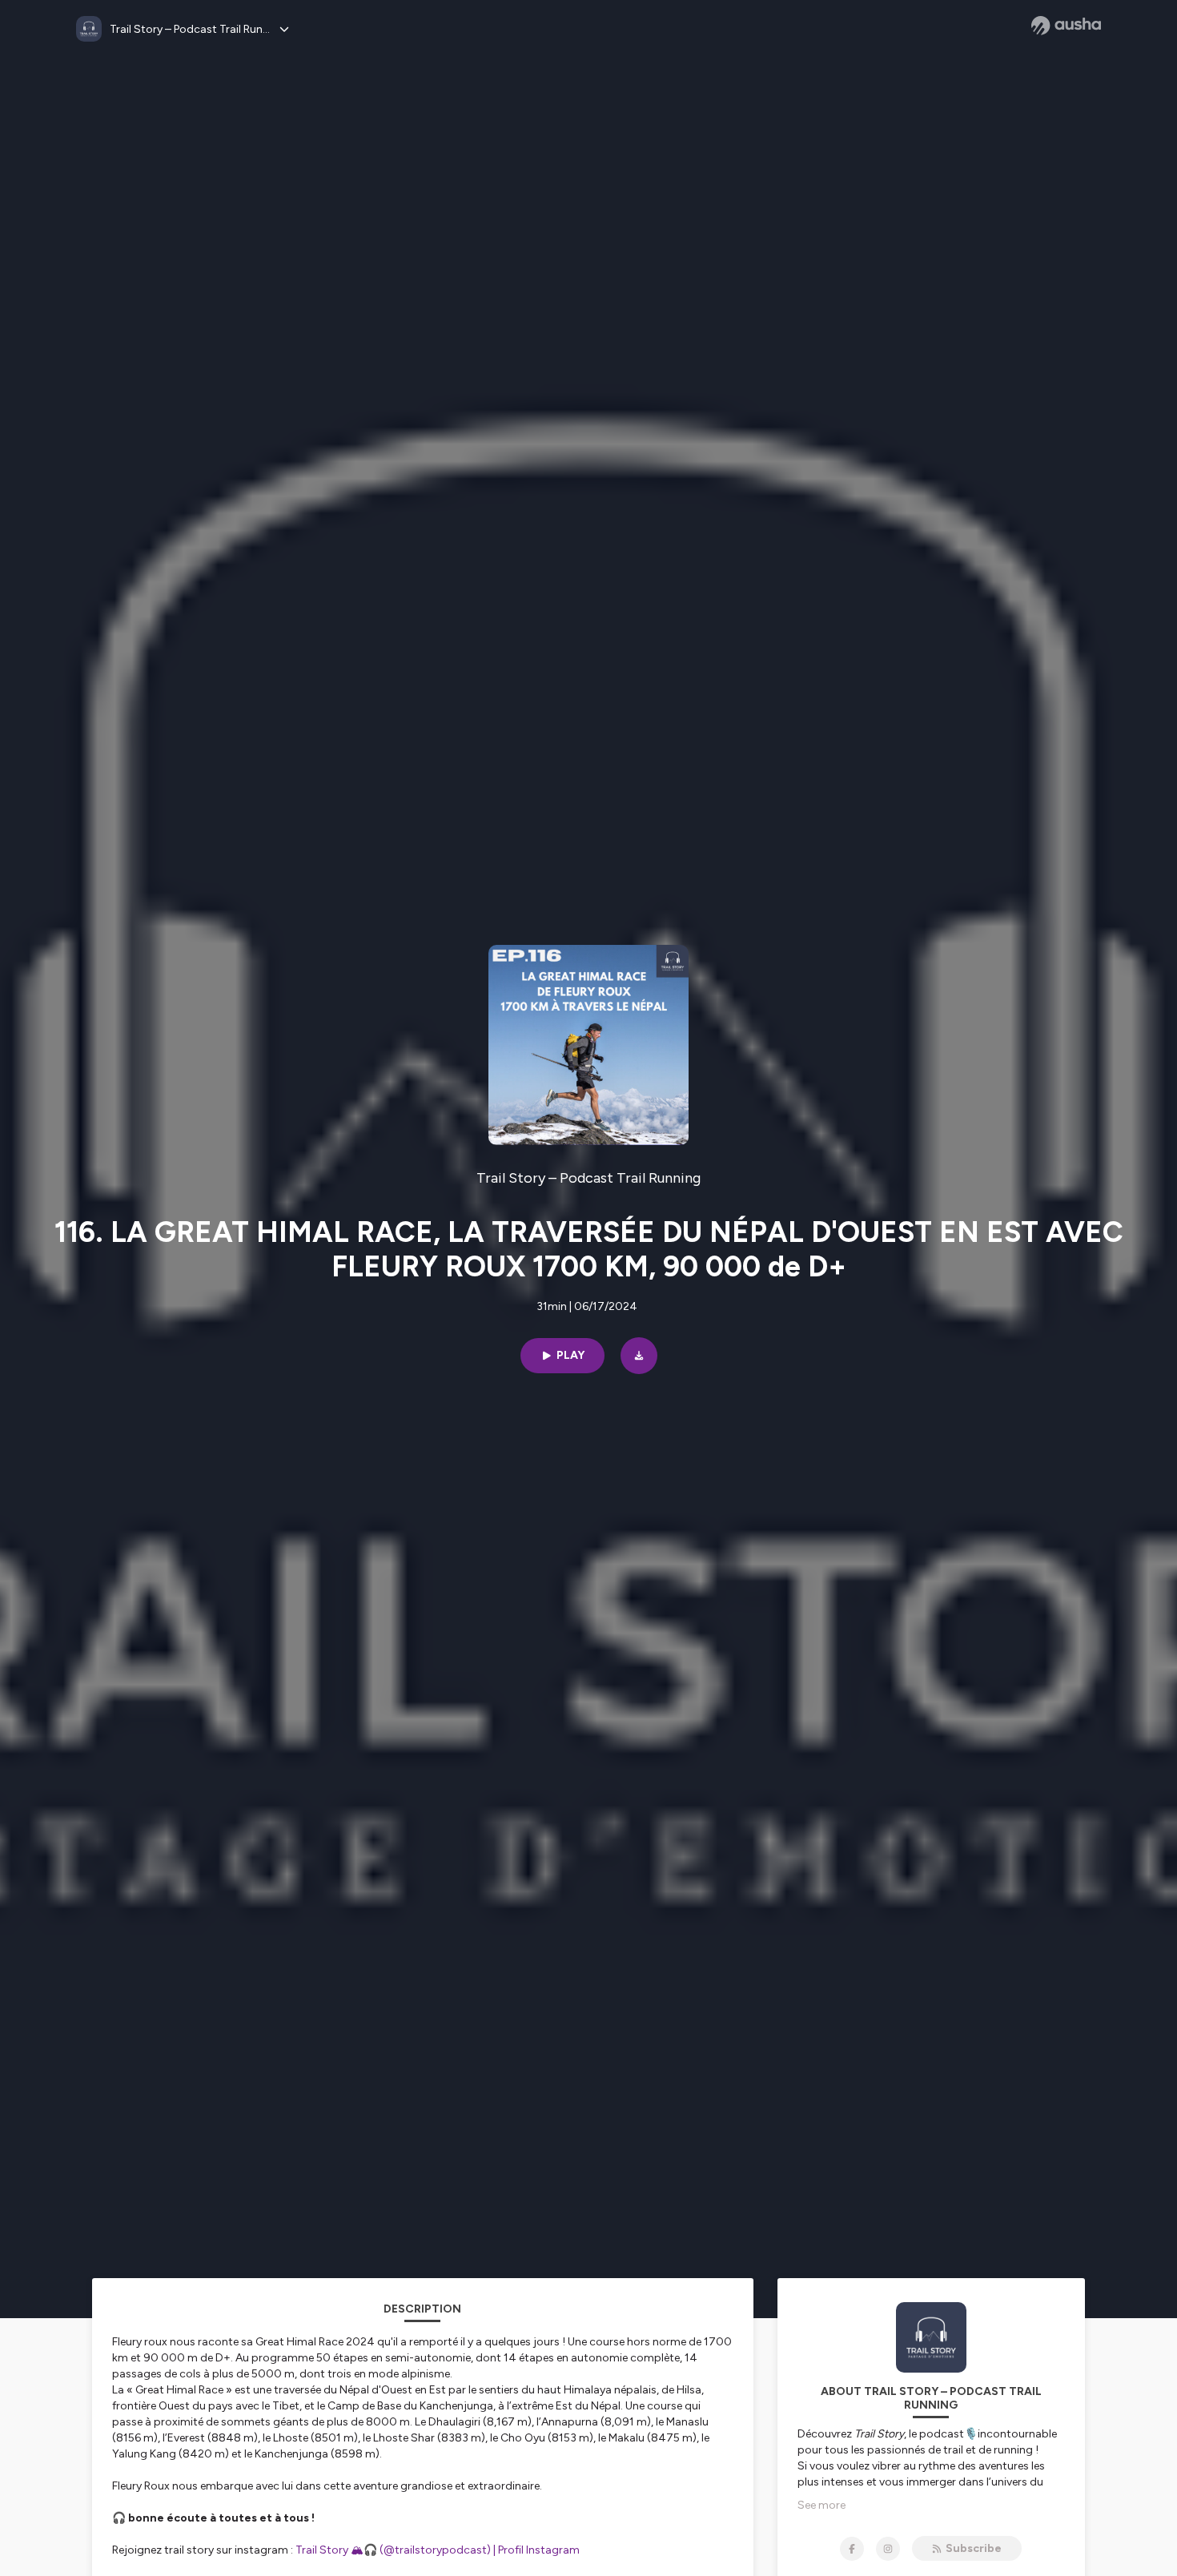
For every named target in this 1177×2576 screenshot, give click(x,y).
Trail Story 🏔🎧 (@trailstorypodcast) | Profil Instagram (445, 2550)
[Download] (639, 1356)
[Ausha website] (1066, 26)
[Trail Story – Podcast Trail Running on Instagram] (888, 2549)
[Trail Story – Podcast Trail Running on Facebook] (852, 2549)
